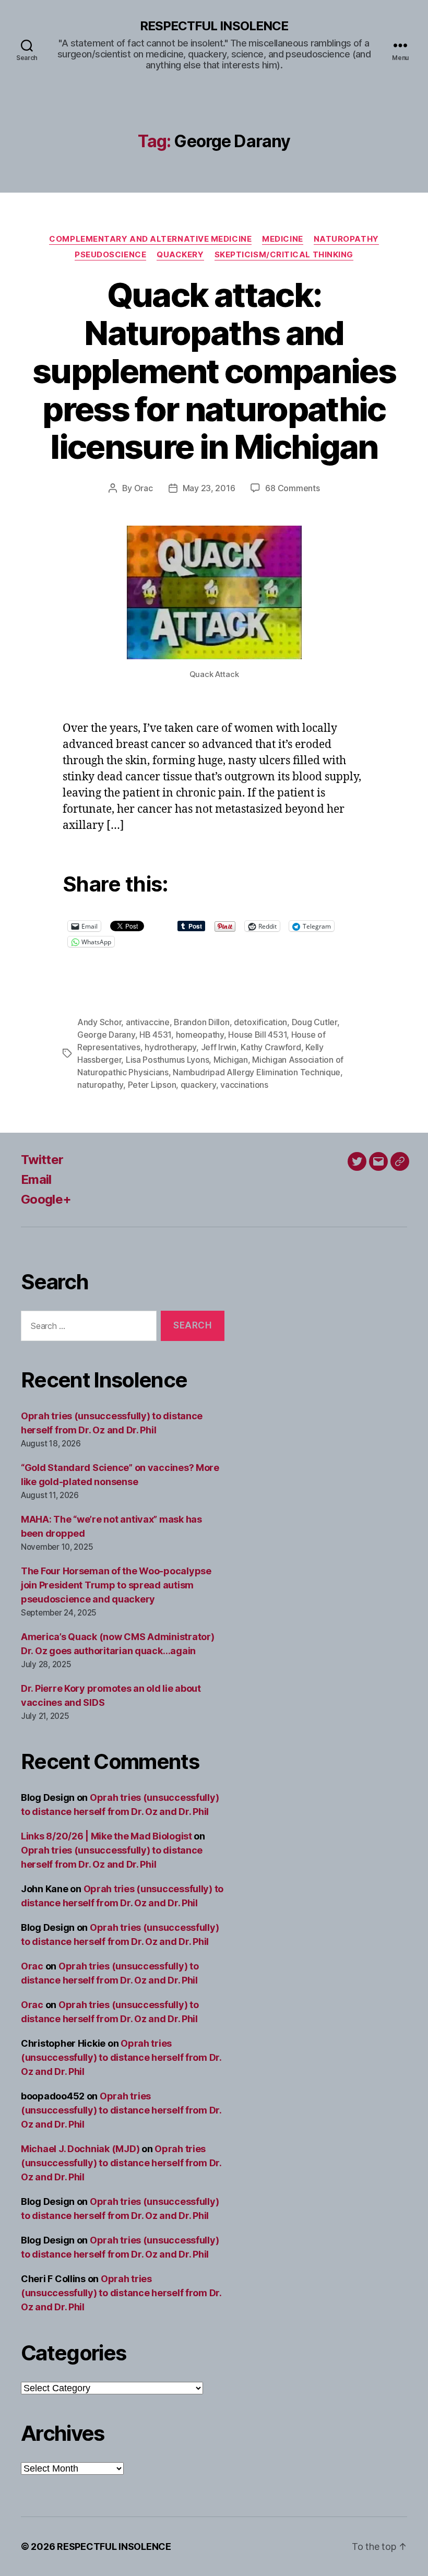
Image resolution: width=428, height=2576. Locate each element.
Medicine (282, 239)
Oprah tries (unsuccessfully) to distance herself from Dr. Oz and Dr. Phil (121, 2057)
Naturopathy (346, 239)
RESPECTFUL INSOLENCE (214, 26)
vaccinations (244, 1085)
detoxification (260, 1022)
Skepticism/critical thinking (284, 255)
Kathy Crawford (271, 1047)
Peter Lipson (152, 1085)
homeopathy (200, 1035)
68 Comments (292, 488)
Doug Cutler (314, 1022)
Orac (144, 488)
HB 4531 (155, 1035)
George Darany (106, 1035)
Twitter (42, 1160)
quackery (198, 1085)
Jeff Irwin (219, 1047)
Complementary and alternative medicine (150, 239)
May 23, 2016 (209, 488)
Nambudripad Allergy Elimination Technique (257, 1072)
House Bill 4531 (257, 1035)
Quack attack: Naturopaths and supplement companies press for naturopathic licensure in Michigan (214, 371)
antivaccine (148, 1022)
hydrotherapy (170, 1047)
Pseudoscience (110, 255)
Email (36, 1179)
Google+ (46, 1199)
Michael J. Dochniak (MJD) (80, 2149)
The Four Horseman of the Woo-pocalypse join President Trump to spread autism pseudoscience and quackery (116, 1585)
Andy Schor (99, 1022)
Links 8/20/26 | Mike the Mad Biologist (106, 1836)
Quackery (180, 255)
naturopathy (100, 1085)
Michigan (231, 1060)
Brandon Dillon (201, 1022)
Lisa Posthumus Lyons (168, 1060)
